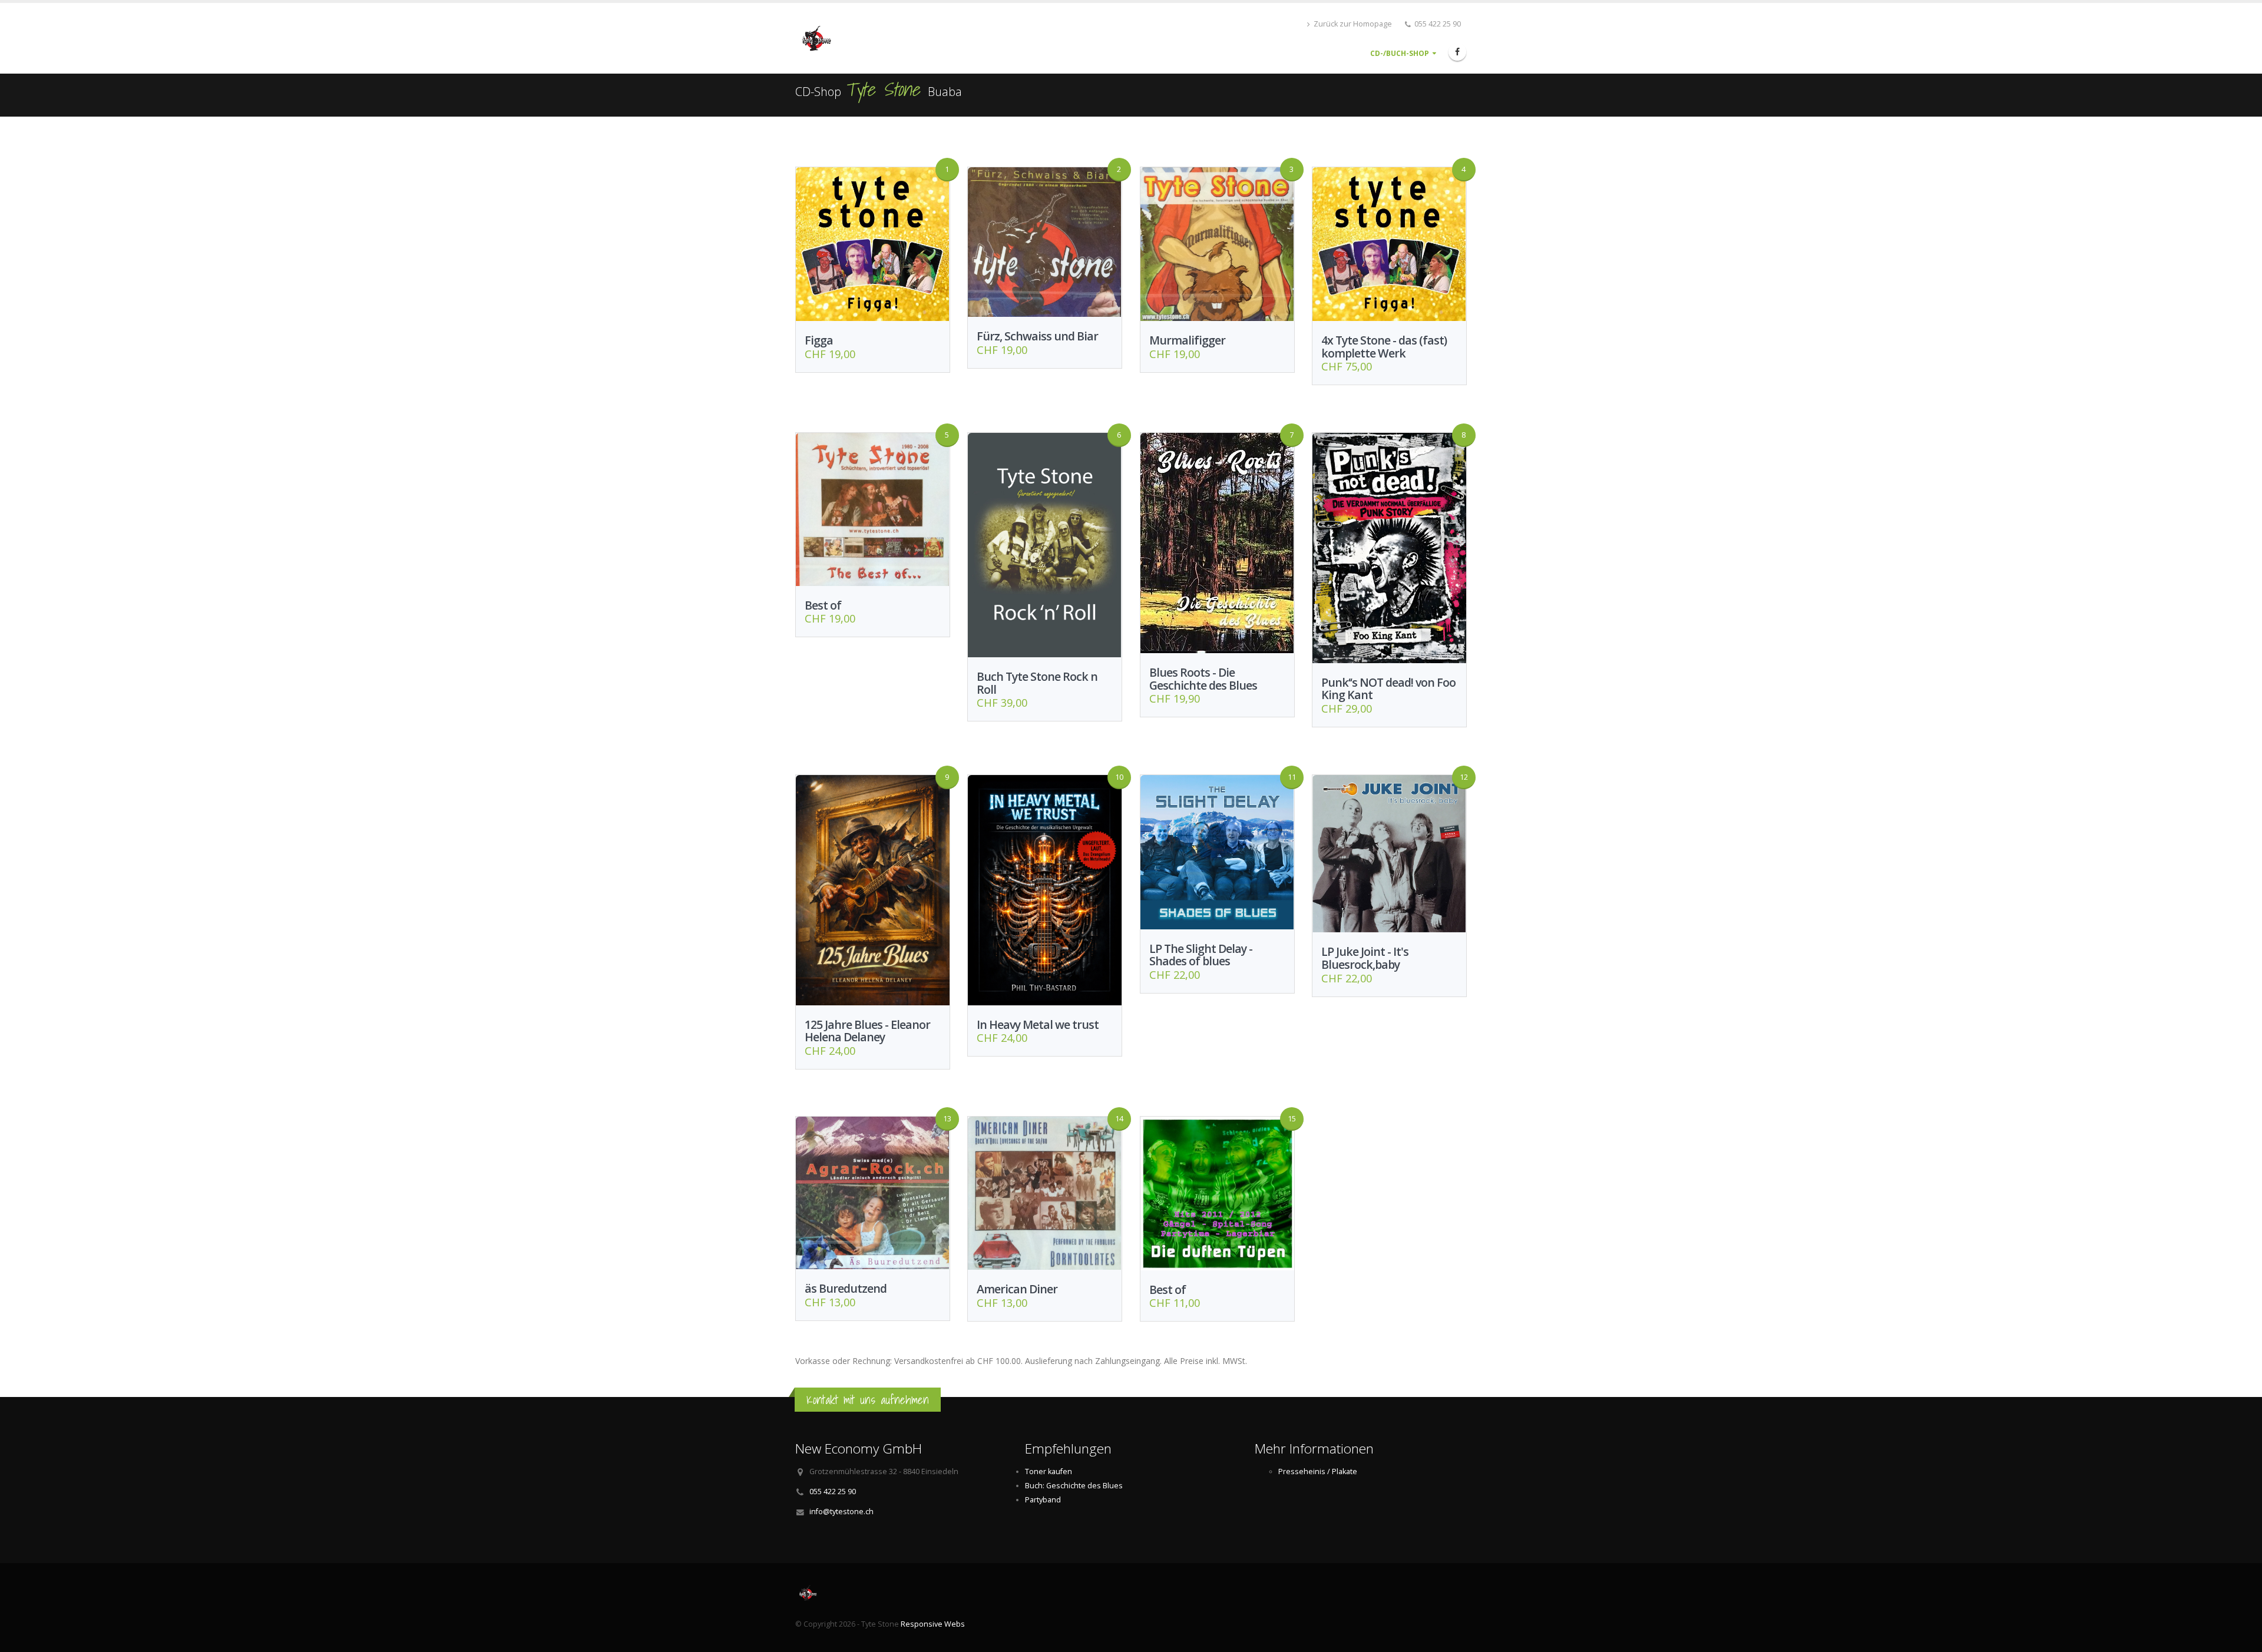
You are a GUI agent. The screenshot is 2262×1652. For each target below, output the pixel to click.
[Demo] (832, 37)
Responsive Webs (933, 1624)
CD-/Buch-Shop (1400, 53)
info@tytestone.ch (841, 1512)
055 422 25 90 (833, 1492)
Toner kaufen (1049, 1471)
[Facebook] (1457, 52)
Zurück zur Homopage (1352, 24)
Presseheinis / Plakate (1318, 1471)
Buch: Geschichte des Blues (1074, 1486)
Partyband (1043, 1500)
